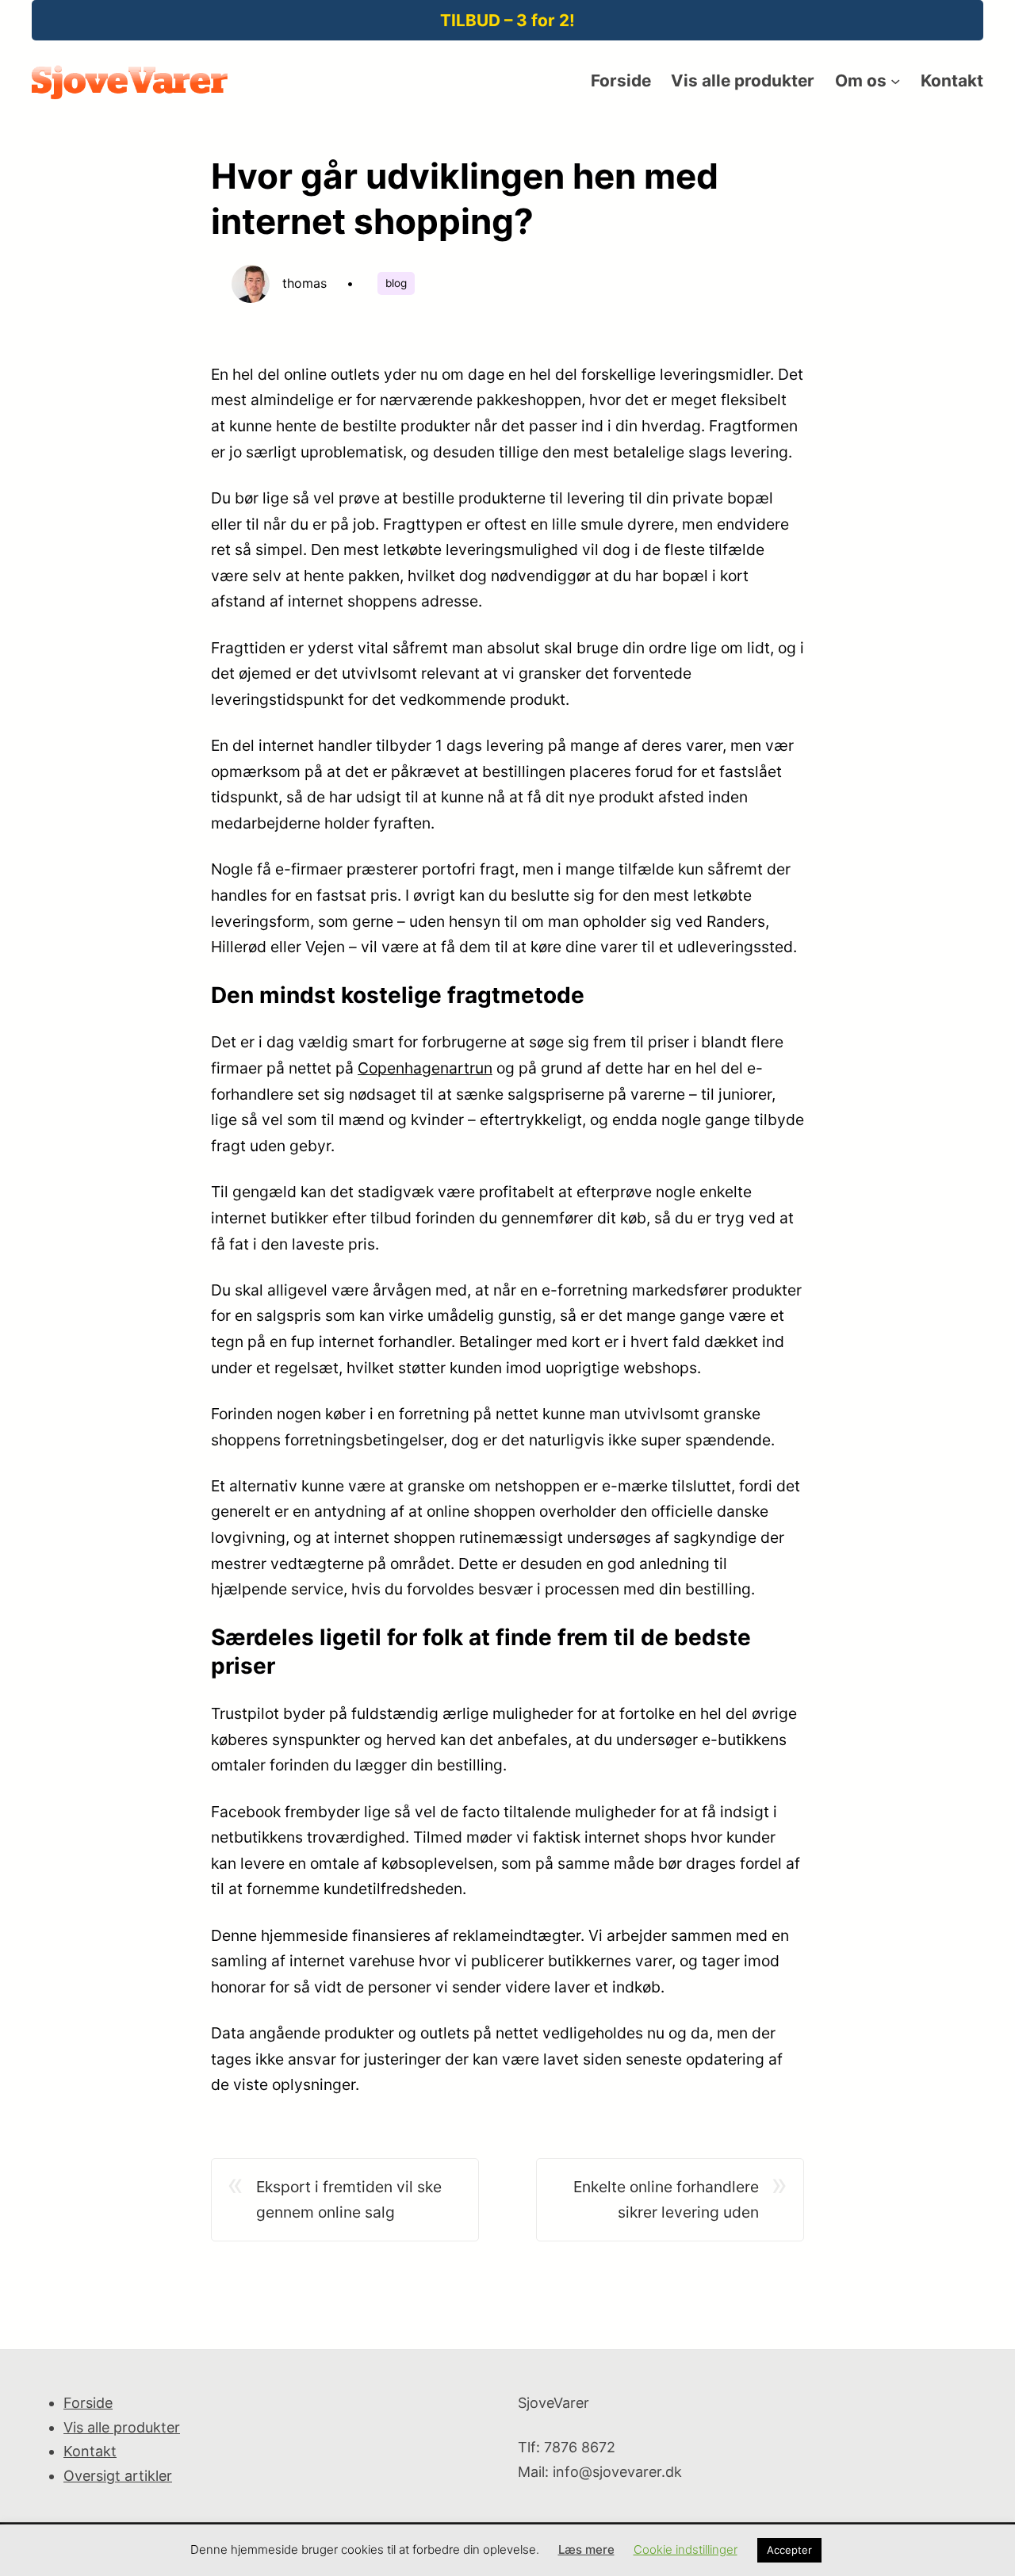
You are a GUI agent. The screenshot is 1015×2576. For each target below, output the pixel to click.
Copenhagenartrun (425, 1068)
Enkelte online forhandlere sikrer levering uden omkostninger (666, 2201)
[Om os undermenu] (895, 81)
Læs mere (586, 2549)
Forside (88, 2403)
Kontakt (90, 2451)
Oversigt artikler (118, 2476)
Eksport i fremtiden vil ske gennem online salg (349, 2200)
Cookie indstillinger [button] (686, 2549)
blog (396, 283)
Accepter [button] (789, 2550)
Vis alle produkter (122, 2427)
